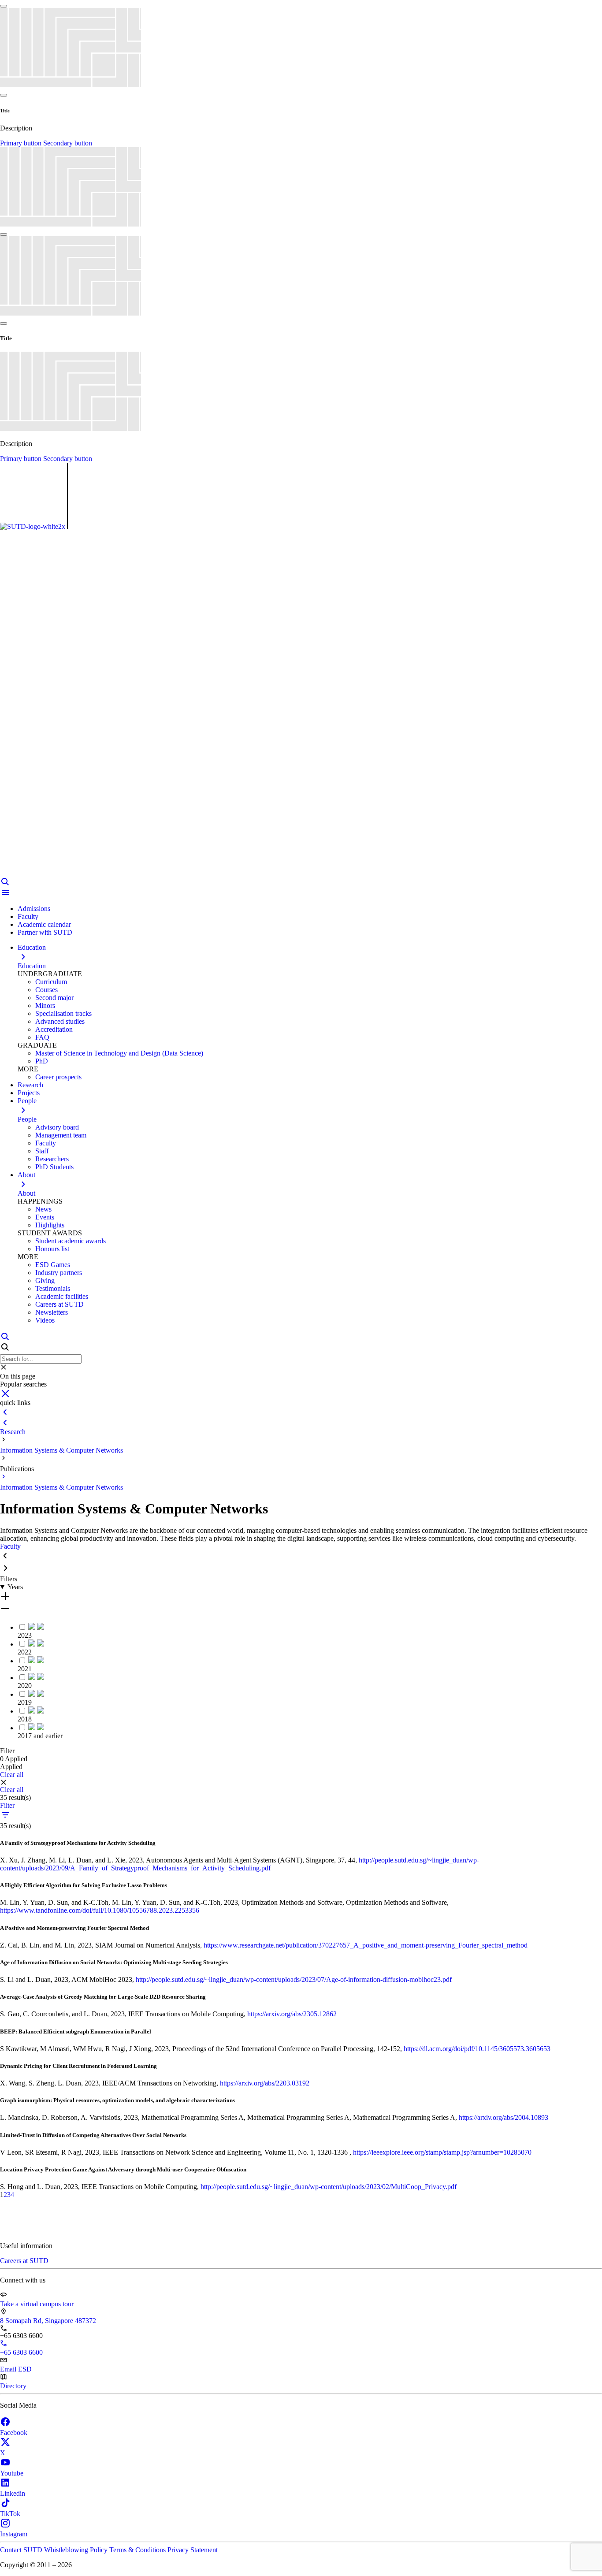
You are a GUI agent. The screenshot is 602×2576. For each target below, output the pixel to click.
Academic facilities (62, 1296)
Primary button (22, 143)
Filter (7, 1805)
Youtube (12, 2473)
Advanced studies (60, 1021)
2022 (25, 1652)
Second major (54, 998)
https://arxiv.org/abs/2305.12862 (292, 2014)
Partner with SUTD (45, 932)
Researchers (52, 1159)
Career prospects (58, 1077)
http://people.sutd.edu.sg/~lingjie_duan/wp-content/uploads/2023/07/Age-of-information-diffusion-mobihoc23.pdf (294, 1979)
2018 (25, 1719)
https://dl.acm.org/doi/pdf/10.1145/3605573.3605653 (477, 2049)
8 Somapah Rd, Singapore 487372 (48, 2321)
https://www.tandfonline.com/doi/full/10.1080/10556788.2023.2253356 (100, 1910)
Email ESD (16, 2369)
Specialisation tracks (63, 1013)
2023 (25, 1635)
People (27, 1119)
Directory (13, 2386)
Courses (46, 990)
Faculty (28, 916)
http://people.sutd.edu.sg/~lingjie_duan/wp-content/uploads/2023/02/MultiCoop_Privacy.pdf (329, 2187)
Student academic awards (71, 1241)
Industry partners (59, 1273)
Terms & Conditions (138, 2550)
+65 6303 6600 (21, 2352)
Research (13, 1432)
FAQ (42, 1037)
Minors (45, 1005)
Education (32, 966)
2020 (25, 1686)
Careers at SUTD (59, 1304)
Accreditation (54, 1029)
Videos (45, 1320)
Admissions (34, 909)
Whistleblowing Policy (77, 2550)
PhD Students (54, 1167)
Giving (45, 1281)
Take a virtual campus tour (37, 2304)
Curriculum (51, 982)
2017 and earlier (40, 1736)
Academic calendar (44, 924)
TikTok (10, 2514)
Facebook (14, 2433)
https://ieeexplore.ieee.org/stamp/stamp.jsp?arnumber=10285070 (442, 2152)
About (26, 1193)
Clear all (12, 1775)
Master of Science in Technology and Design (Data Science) (119, 1053)
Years (15, 1587)
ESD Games (53, 1265)
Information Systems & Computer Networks (61, 1450)
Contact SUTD (22, 2550)
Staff (42, 1151)
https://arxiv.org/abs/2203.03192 (265, 2083)
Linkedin (13, 2493)
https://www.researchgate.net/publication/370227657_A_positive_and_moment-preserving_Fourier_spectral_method (366, 1945)
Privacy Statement (193, 2550)
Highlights (50, 1225)
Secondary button (68, 143)
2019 (25, 1702)
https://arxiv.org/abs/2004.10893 (504, 2117)
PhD (42, 1061)
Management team (61, 1135)
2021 (25, 1669)
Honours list (52, 1249)
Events (45, 1217)
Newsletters (52, 1312)
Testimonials (53, 1288)
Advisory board (57, 1127)
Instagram (14, 2534)
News (43, 1209)
